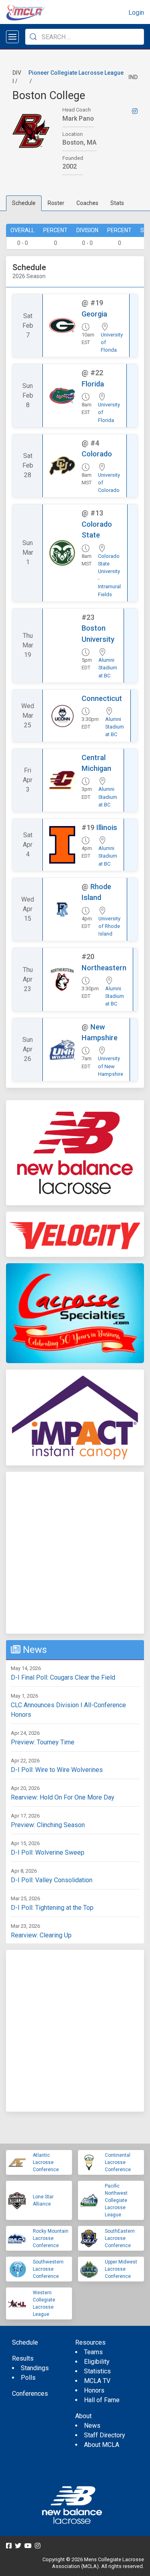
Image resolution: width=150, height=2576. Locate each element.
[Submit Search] (33, 37)
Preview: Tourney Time (43, 1742)
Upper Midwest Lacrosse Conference (121, 2269)
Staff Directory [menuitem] (105, 2435)
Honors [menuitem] (94, 2390)
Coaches (87, 203)
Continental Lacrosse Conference (118, 2162)
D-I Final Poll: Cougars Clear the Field (63, 1677)
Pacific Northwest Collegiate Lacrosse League (116, 2200)
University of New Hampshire (111, 1066)
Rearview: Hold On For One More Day (63, 1797)
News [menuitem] (92, 2426)
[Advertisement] (75, 1553)
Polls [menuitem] (28, 2378)
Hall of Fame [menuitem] (102, 2400)
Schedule (24, 203)
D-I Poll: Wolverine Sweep (48, 1852)
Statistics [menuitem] (97, 2371)
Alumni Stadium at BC (108, 668)
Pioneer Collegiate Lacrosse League (76, 73)
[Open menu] (12, 37)
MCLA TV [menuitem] (97, 2381)
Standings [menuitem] (35, 2368)
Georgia (94, 314)
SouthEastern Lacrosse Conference (120, 2238)
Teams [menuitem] (93, 2352)
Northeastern (104, 968)
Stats (117, 203)
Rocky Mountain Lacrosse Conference (51, 2238)
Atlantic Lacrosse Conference (46, 2162)
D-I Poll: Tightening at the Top (52, 1908)
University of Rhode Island (109, 926)
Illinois (107, 827)
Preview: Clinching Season (48, 1825)
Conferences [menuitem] (30, 2394)
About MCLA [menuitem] (102, 2445)
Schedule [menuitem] (25, 2342)
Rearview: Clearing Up (41, 1935)
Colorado (97, 454)
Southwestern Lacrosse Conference (48, 2269)
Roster (56, 203)
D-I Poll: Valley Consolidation (52, 1880)
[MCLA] (26, 13)
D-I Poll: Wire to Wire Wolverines (57, 1770)
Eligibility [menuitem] (97, 2362)
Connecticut (102, 698)
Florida (93, 384)
